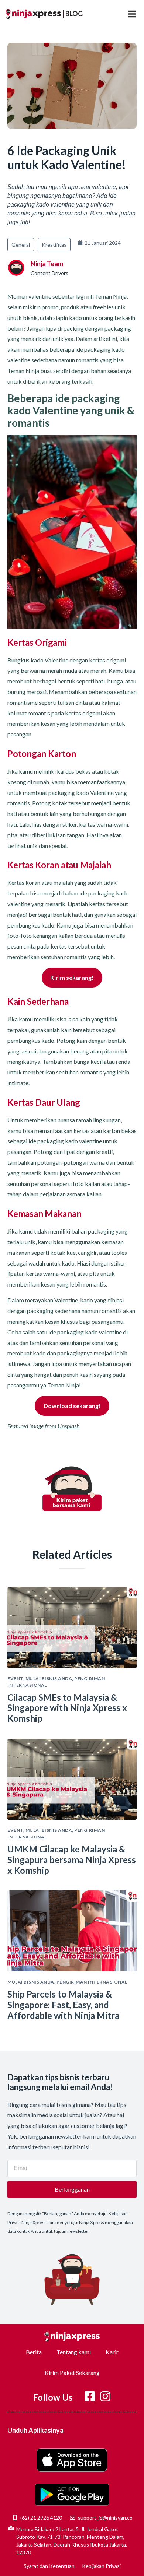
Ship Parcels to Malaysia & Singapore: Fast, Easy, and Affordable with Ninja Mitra (63, 2005)
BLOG (74, 14)
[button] (132, 14)
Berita (34, 2352)
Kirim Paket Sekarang (72, 2373)
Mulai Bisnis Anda (49, 1678)
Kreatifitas (54, 245)
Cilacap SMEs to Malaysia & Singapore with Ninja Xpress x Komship (67, 1708)
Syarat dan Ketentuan (49, 2566)
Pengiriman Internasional (92, 1982)
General (21, 245)
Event (15, 1678)
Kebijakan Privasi (101, 2566)
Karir (112, 2352)
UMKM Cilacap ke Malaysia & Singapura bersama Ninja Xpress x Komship (72, 1860)
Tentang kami (74, 2352)
